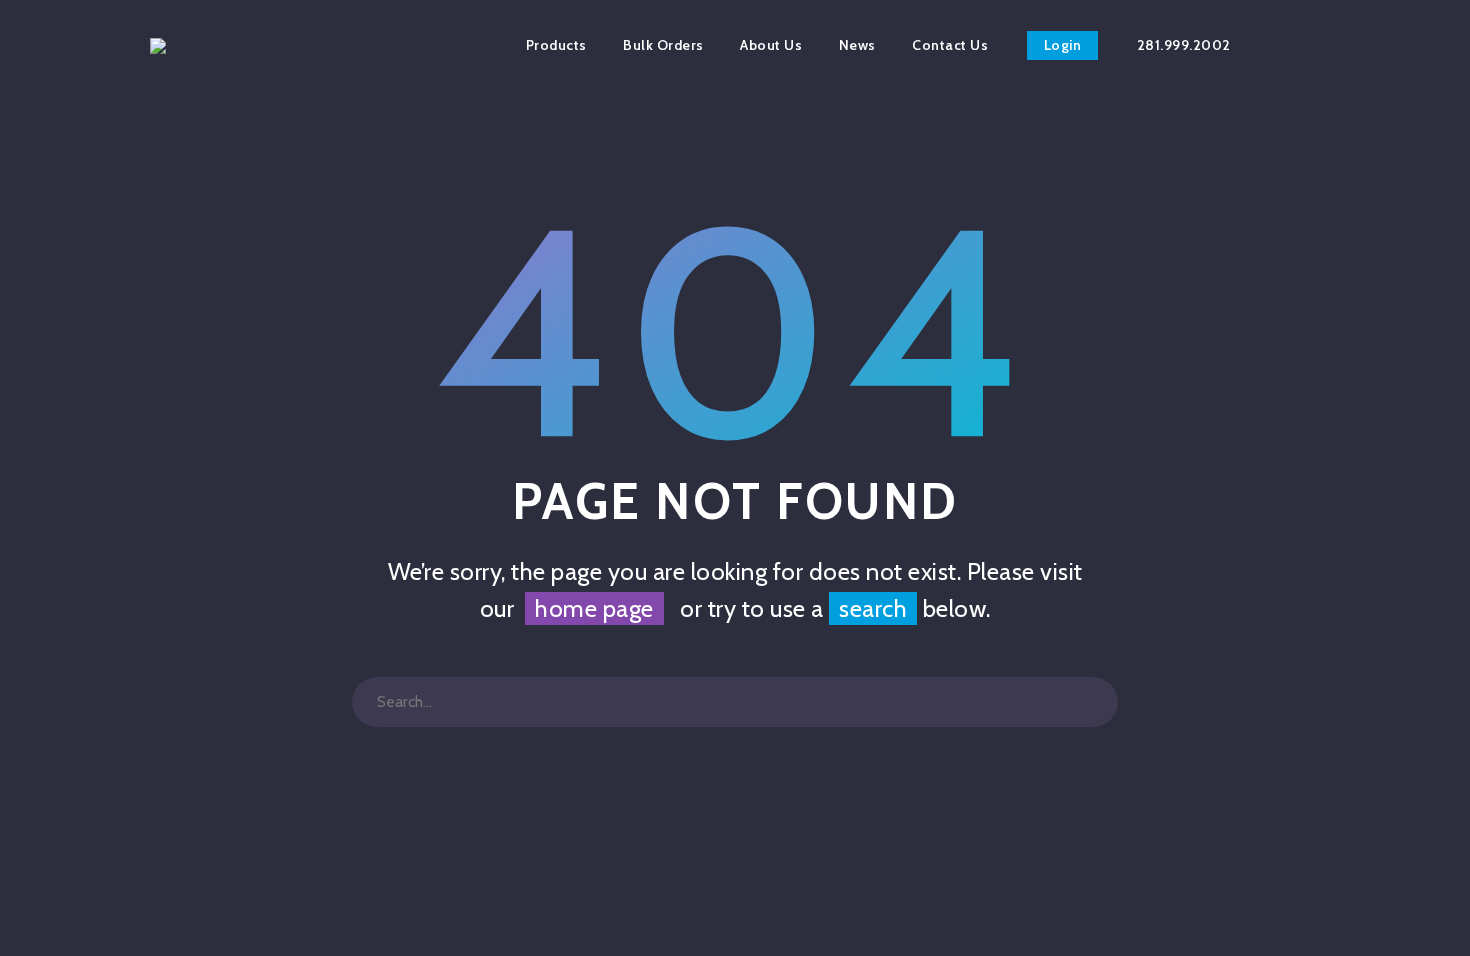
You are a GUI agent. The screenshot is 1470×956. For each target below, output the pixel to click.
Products (556, 45)
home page (594, 608)
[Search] (1093, 702)
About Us (771, 45)
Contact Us (950, 45)
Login (1063, 45)
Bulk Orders (663, 45)
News (857, 45)
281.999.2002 (1184, 45)
